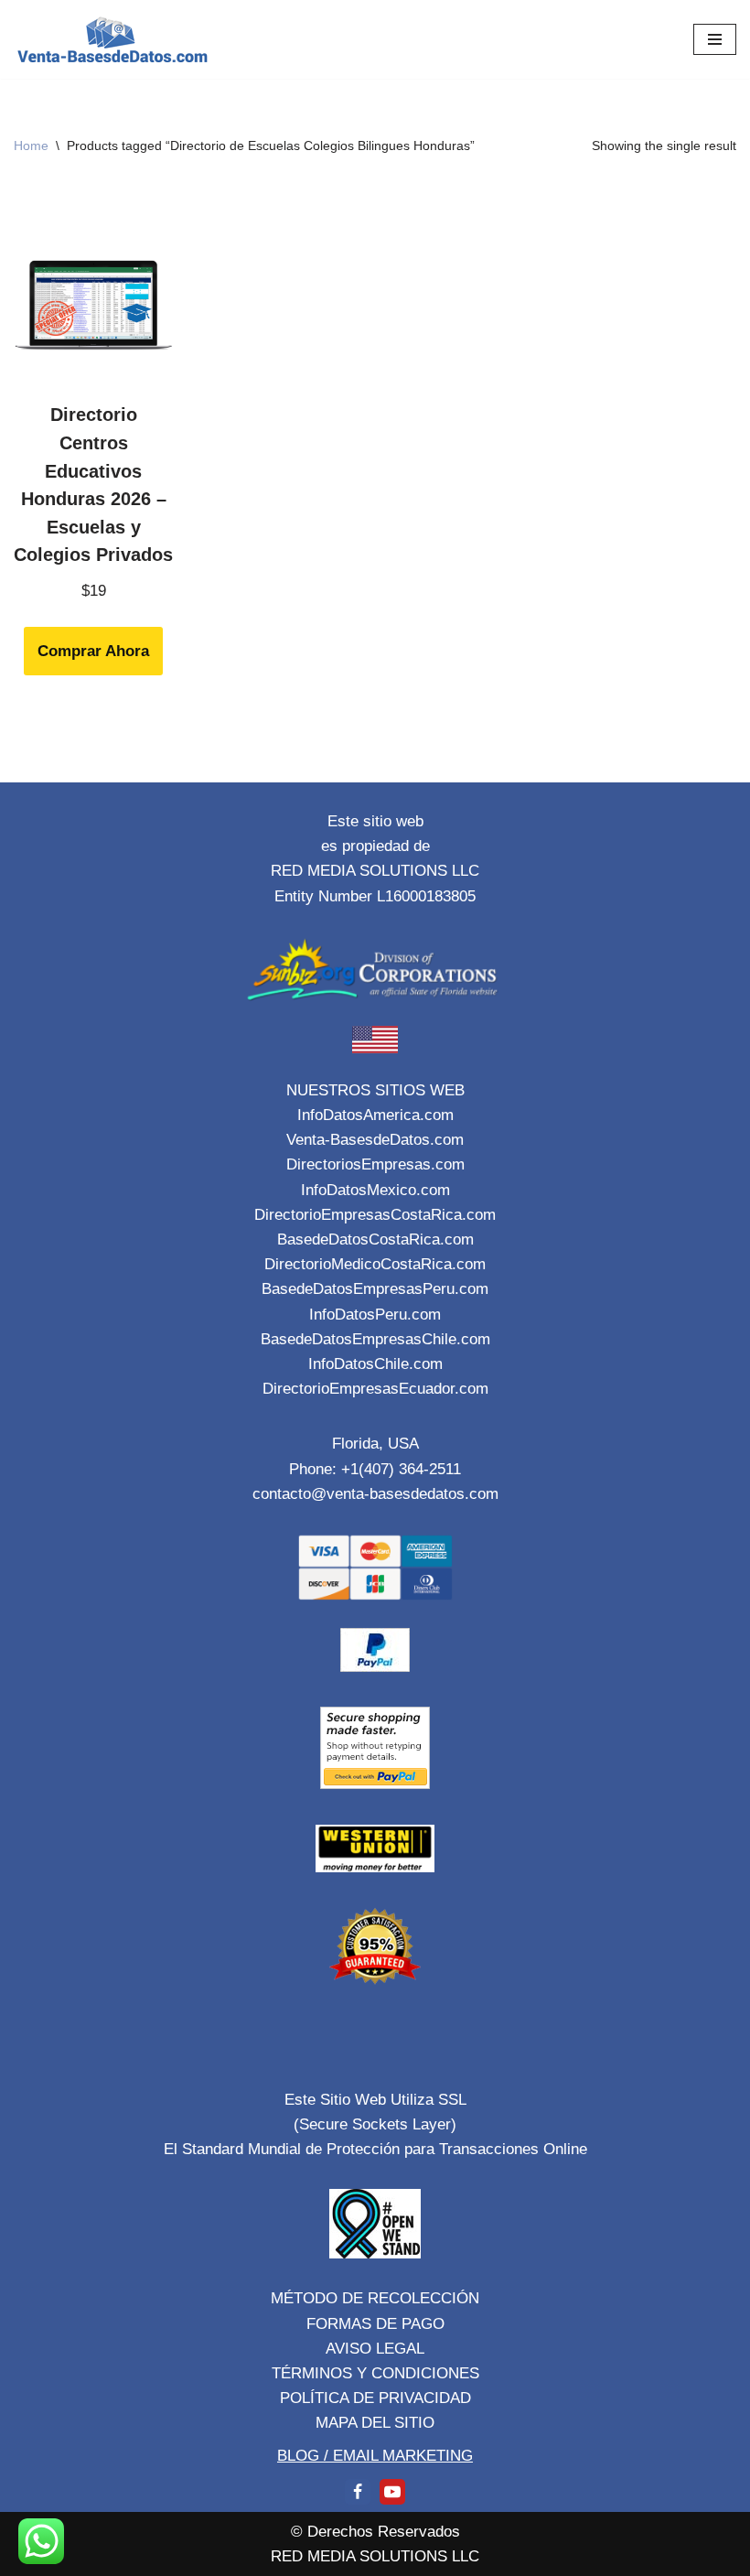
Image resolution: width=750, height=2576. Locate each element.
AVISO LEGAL (375, 2349)
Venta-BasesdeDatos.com (375, 1140)
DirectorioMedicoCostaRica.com (375, 1264)
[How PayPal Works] (375, 1667)
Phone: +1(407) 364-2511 (375, 1469)
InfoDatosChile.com (375, 1364)
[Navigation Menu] (715, 39)
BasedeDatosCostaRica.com (375, 1239)
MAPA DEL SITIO (375, 2423)
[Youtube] (392, 2492)
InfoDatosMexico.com (375, 1190)
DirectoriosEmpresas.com (375, 1164)
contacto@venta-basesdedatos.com (375, 1494)
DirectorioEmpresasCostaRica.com (375, 1215)
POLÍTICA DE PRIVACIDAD (375, 2398)
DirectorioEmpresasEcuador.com (375, 1389)
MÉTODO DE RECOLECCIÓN (375, 2298)
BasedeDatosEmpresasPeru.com (375, 1289)
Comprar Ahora (93, 651)
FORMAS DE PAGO (375, 2324)
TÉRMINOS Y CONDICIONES (375, 2373)
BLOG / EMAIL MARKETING (375, 2456)
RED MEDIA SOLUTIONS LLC (375, 2556)
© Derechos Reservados (375, 2532)
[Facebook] (358, 2492)
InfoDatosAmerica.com (375, 1115)
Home (31, 146)
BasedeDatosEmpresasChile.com (375, 1339)
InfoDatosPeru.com (375, 1315)
